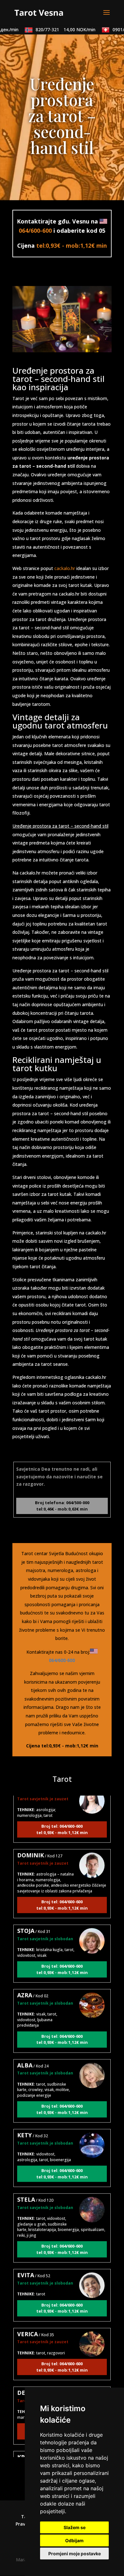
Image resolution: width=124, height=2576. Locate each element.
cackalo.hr (65, 568)
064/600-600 (35, 231)
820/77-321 (58, 29)
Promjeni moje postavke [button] (75, 2554)
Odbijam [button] (74, 2540)
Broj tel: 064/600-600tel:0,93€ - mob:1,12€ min (62, 1820)
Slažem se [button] (75, 2527)
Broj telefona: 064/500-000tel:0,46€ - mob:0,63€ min (62, 1506)
